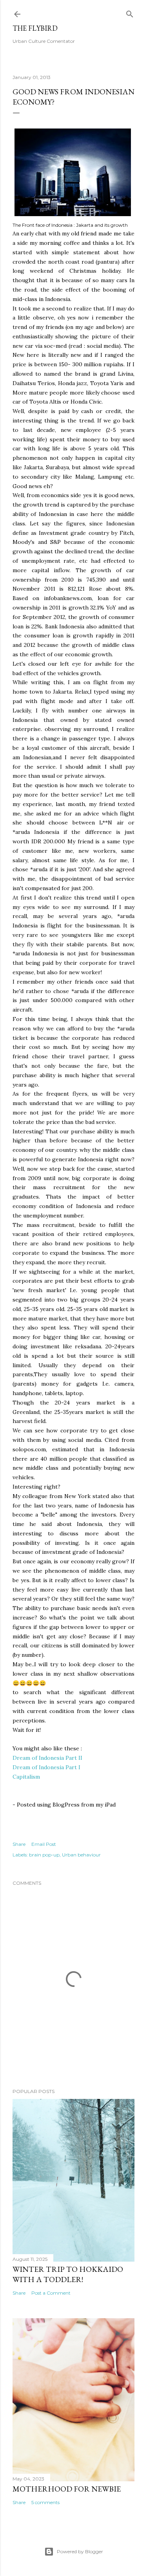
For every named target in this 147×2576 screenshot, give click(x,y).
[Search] (130, 12)
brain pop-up (44, 1855)
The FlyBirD (35, 28)
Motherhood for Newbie (67, 2489)
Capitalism (26, 1777)
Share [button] (19, 1844)
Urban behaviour (81, 1855)
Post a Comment (51, 2293)
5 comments (45, 2502)
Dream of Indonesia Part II (47, 1758)
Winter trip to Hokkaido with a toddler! (68, 2274)
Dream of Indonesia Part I (46, 1767)
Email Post (44, 1844)
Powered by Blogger (80, 2551)
